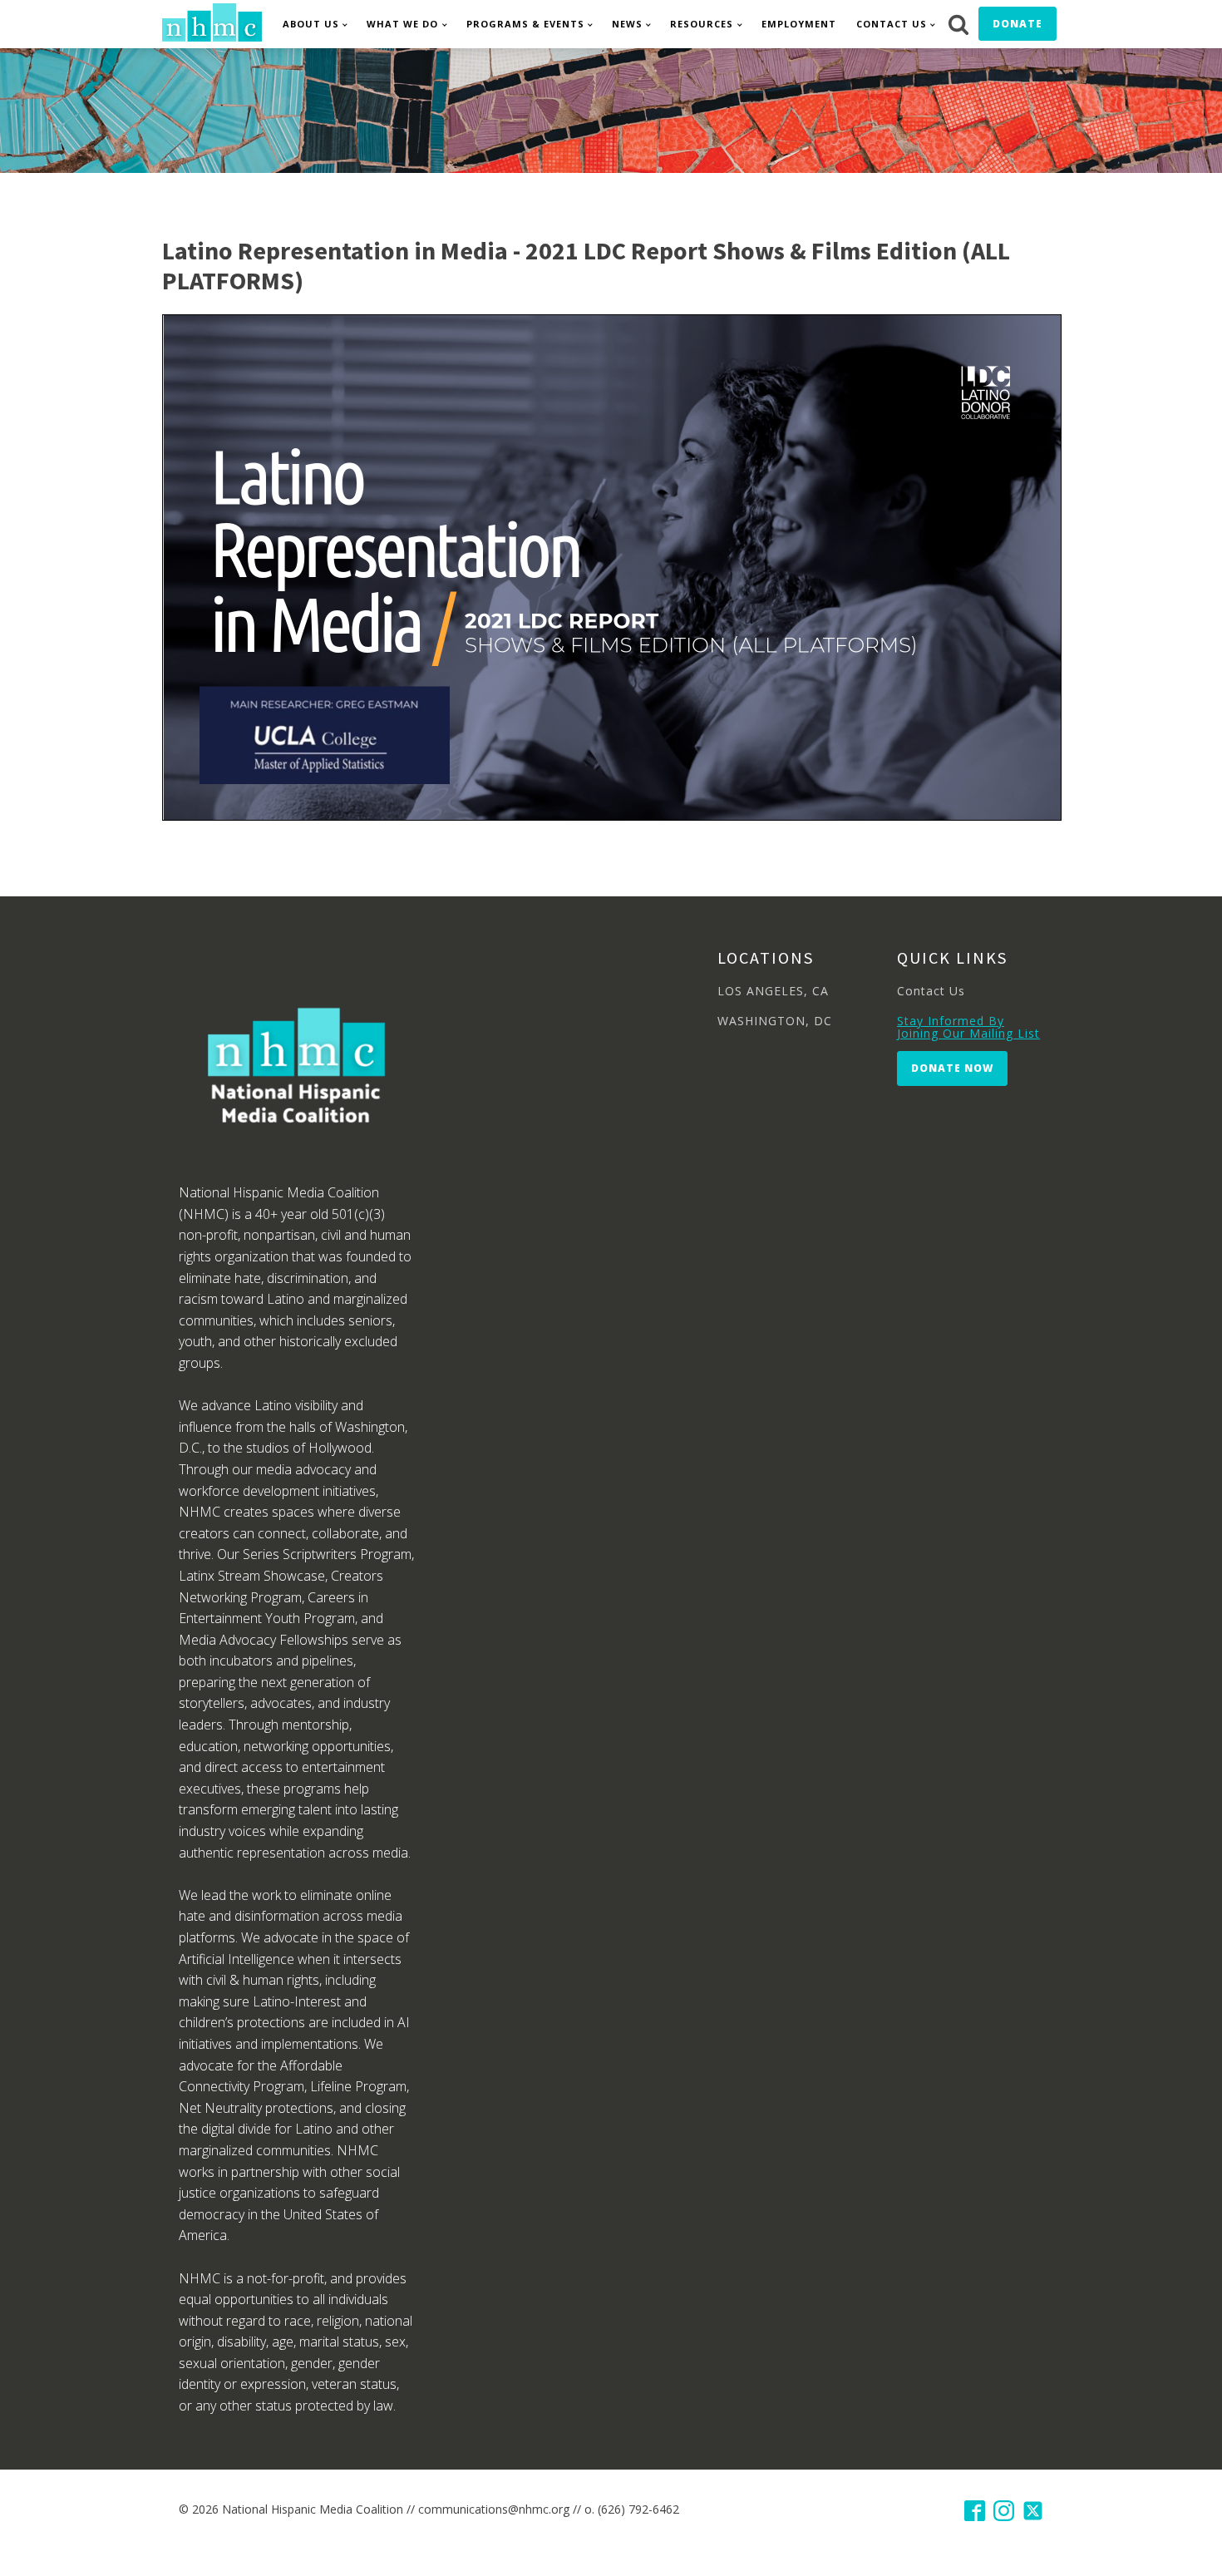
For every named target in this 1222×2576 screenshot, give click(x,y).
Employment (799, 24)
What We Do (402, 24)
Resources (702, 24)
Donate (1018, 24)
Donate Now (952, 1068)
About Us (311, 24)
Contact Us (892, 24)
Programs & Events (525, 24)
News (627, 24)
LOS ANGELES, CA (773, 991)
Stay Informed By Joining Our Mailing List (968, 1027)
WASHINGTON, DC (775, 1021)
